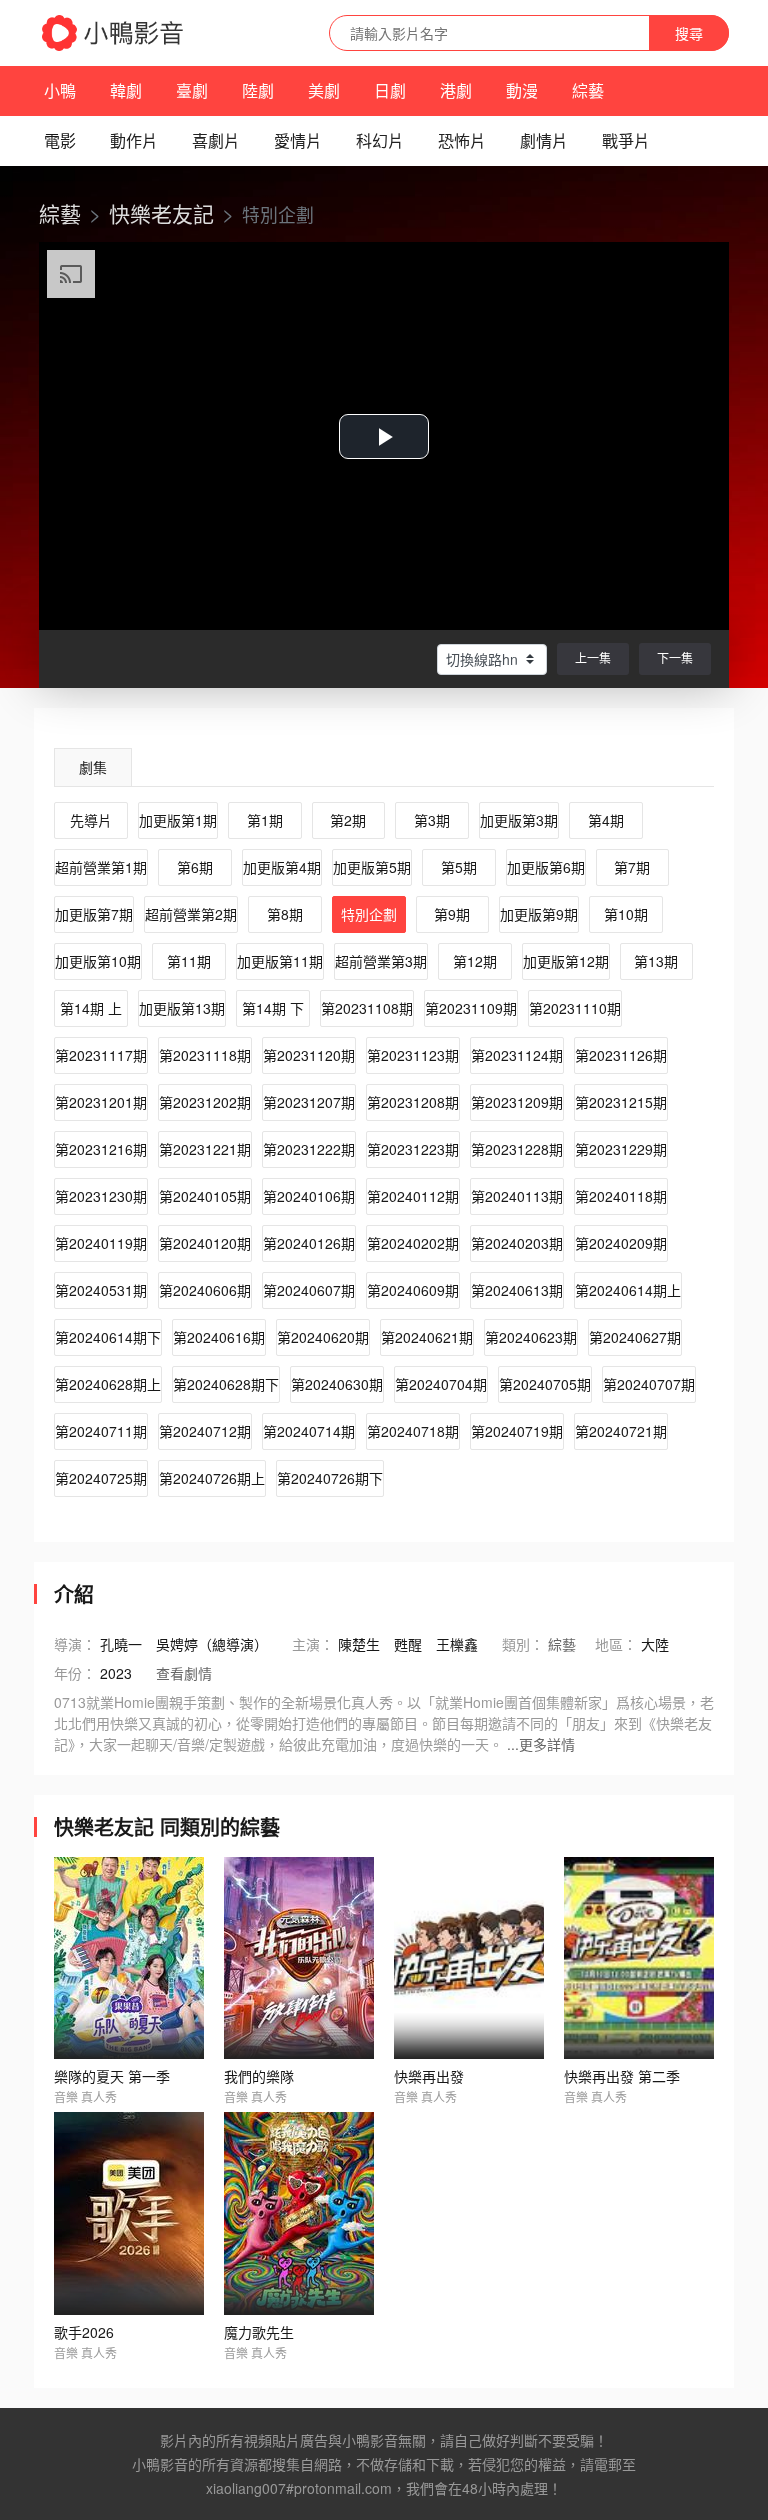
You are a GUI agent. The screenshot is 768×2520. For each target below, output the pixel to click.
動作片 (134, 140)
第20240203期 (517, 1243)
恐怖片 (462, 140)
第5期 (459, 867)
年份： (75, 1673)
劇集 (93, 767)
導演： (75, 1644)
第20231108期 (367, 1008)
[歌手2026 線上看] (129, 2213)
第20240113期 (517, 1196)
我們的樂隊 (259, 2076)
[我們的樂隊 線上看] (299, 1958)
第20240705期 (545, 1384)
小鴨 (60, 90)
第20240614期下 (108, 1337)
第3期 (432, 820)
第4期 (606, 820)
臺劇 (192, 90)
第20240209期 (621, 1243)
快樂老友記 (161, 213)
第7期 (632, 867)
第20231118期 (205, 1055)
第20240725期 (101, 1478)
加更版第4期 (282, 867)
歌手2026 (84, 2332)
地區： (616, 1644)
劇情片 (544, 140)
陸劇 (258, 90)
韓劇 (126, 90)
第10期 (626, 914)
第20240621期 (427, 1337)
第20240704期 (441, 1384)
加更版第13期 (182, 1008)
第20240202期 (413, 1243)
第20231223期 (413, 1149)
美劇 (324, 90)
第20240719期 (517, 1431)
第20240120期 (205, 1243)
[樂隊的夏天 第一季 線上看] (129, 1958)
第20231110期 (575, 1008)
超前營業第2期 (191, 914)
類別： (523, 1644)
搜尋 (689, 33)
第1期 (265, 820)
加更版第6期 (546, 867)
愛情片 (298, 140)
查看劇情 (184, 1673)
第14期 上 (91, 1008)
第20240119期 (101, 1243)
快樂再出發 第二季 (622, 2076)
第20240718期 (413, 1431)
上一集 (593, 657)
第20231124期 (517, 1055)
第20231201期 (101, 1102)
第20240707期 (649, 1384)
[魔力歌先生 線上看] (299, 2213)
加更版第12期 (566, 961)
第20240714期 (309, 1431)
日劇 (390, 90)
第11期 (189, 961)
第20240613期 (517, 1290)
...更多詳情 (541, 1744)
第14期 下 (273, 1008)
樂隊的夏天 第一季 (112, 2076)
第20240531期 (101, 1290)
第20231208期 (413, 1102)
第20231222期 (309, 1149)
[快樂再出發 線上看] (469, 1958)
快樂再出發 (429, 2076)
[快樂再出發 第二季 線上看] (639, 1958)
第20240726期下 (330, 1478)
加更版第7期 (94, 914)
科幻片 (380, 140)
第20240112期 (413, 1196)
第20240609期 (413, 1290)
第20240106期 (309, 1196)
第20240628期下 (226, 1384)
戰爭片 (626, 140)
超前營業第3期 (381, 961)
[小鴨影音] (114, 33)
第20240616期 (219, 1337)
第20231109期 (471, 1008)
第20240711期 (101, 1431)
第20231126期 (621, 1055)
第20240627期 (635, 1337)
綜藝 (588, 90)
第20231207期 (309, 1102)
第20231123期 (413, 1055)
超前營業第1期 (101, 867)
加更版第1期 (178, 820)
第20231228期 (517, 1149)
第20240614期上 (628, 1290)
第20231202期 (205, 1102)
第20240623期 (531, 1337)
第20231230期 (101, 1196)
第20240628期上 (108, 1384)
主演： (313, 1644)
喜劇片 (216, 140)
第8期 (285, 914)
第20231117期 (101, 1055)
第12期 (475, 961)
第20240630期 (337, 1384)
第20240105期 (205, 1196)
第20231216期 (101, 1149)
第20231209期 (517, 1102)
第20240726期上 (212, 1478)
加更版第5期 (372, 867)
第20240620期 (323, 1337)
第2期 (348, 820)
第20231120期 (309, 1055)
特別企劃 (369, 914)
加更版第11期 (280, 961)
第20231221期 (205, 1149)
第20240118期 (621, 1196)
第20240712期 (205, 1431)
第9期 (452, 914)
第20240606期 (205, 1290)
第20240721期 (621, 1431)
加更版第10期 (98, 961)
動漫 (522, 90)
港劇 (456, 90)
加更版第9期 (539, 914)
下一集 (675, 657)
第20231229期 (621, 1149)
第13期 (656, 961)
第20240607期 (309, 1290)
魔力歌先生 (259, 2332)
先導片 (91, 820)
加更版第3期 (519, 820)
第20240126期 (309, 1243)
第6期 (195, 867)
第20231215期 (621, 1102)
